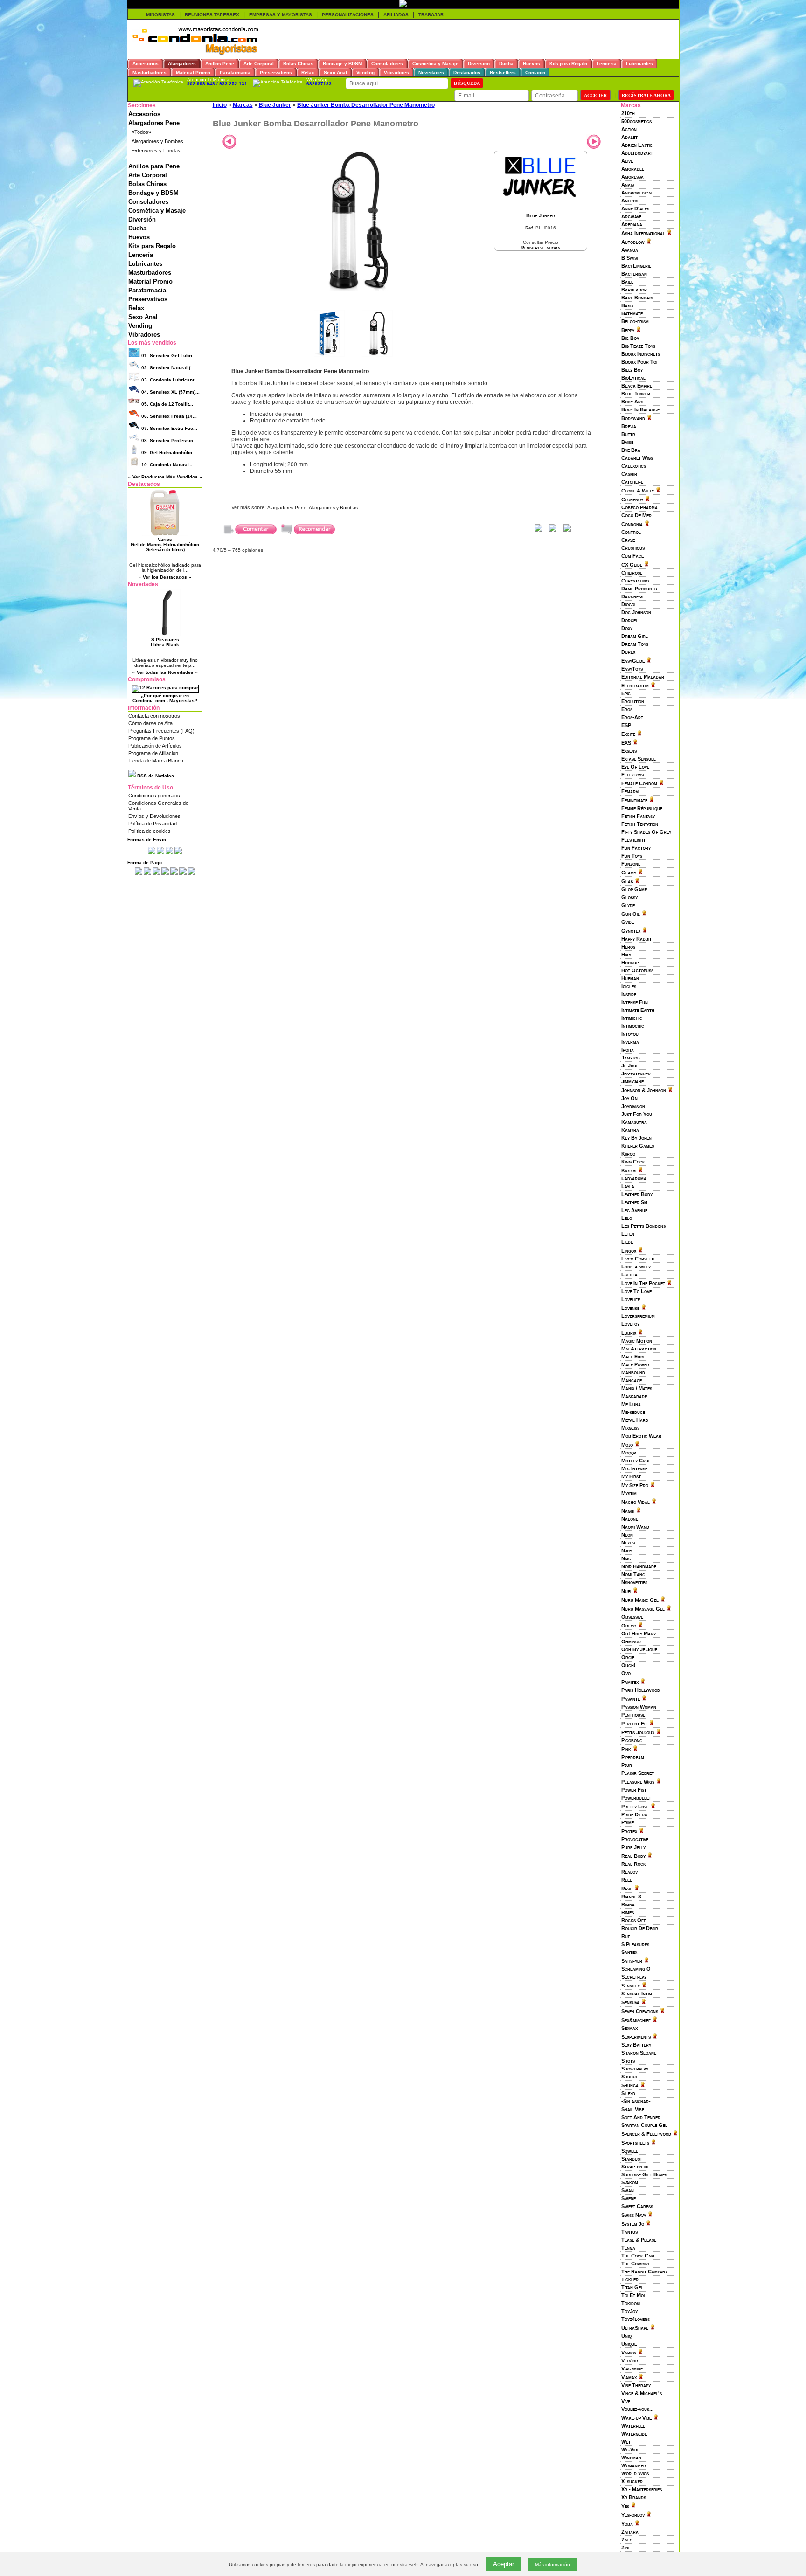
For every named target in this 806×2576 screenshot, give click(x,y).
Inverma (630, 1042)
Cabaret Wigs (637, 458)
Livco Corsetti (638, 1259)
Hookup (630, 963)
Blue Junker (636, 394)
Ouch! (629, 1665)
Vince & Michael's (642, 2393)
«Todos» (141, 132)
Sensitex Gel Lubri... (169, 356)
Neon (627, 1535)
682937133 (319, 84)
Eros (627, 709)
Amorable (633, 169)
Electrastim (635, 686)
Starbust (632, 2159)
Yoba (627, 2524)
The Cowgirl (636, 2264)
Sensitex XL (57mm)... (170, 392)
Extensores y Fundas (156, 151)
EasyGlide (633, 661)
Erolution (633, 701)
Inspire (629, 994)
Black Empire (637, 386)
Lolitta (629, 1274)
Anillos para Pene (154, 166)
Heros (628, 947)
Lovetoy (630, 1324)
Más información (552, 2565)
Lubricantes (145, 264)
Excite (628, 734)
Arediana (632, 224)
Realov (629, 1872)
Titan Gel (632, 2287)
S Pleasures (635, 1944)
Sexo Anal (143, 317)
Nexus (628, 1543)
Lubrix (629, 1333)
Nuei (626, 1591)
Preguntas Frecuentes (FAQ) (161, 731)
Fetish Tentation (640, 824)
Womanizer (634, 2465)
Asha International (643, 233)
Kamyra (630, 1130)
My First (631, 1476)
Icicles (629, 986)
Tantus (629, 2232)
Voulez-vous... (637, 2409)
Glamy (629, 873)
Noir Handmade (639, 1566)
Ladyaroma (634, 1178)
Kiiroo (628, 1154)
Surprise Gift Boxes (644, 2174)
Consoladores (148, 202)
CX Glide (632, 565)
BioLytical (633, 378)
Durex (628, 652)
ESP (626, 725)
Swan (628, 2190)
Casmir (629, 474)
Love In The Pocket (643, 1283)
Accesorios (144, 114)
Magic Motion (637, 1341)
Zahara (630, 2532)
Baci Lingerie (636, 266)
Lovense (630, 1308)
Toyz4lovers (636, 2319)
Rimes (628, 1912)
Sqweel (630, 2151)
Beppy (628, 330)
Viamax (629, 2377)
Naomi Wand (635, 1527)
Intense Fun (635, 1002)
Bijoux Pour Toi (639, 362)
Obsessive (632, 1617)
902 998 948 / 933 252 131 (217, 84)
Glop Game (634, 889)
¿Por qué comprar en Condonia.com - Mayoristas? (165, 698)
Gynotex (631, 931)
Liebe (627, 1242)
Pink (626, 1749)
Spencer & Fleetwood (646, 2134)
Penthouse (633, 1715)
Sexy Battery (636, 2045)
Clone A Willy (638, 491)
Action (629, 129)
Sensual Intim (637, 1994)
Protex (629, 1831)
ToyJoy (629, 2311)
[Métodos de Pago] (165, 873)
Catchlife (632, 482)
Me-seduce (633, 1412)
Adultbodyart (637, 153)
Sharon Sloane (639, 2053)
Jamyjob (631, 1058)
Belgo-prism (635, 321)
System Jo (633, 2224)
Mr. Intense (634, 1468)
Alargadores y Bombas (157, 141)
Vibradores (144, 335)
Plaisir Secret (638, 1773)
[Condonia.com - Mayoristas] (195, 53)
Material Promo (150, 281)
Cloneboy (632, 499)
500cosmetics (636, 121)
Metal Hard (635, 1420)
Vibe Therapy (636, 2385)
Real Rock (634, 1864)
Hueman (630, 978)
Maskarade (634, 1396)
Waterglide (634, 2434)
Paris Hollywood (641, 1690)
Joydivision (633, 1106)
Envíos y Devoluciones (154, 816)
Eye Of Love (635, 767)
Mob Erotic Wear (641, 1436)
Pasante (631, 1699)
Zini (625, 2548)
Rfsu (627, 1889)
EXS (626, 743)
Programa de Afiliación (153, 753)
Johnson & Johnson (644, 1090)
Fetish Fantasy (638, 816)
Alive (627, 161)
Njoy (627, 1551)
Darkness (632, 596)
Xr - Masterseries (642, 2489)
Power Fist (634, 1790)
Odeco (629, 1626)
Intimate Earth (638, 1010)
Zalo (627, 2540)
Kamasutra (634, 1122)
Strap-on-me (636, 2167)
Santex (629, 1952)
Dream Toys (635, 644)
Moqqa (629, 1453)
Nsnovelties (634, 1582)
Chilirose (632, 573)
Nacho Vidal (636, 1502)
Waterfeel (633, 2426)
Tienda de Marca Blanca (156, 761)
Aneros (630, 201)
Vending (140, 326)
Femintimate (634, 800)
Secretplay (634, 1977)
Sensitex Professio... (169, 440)
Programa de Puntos (152, 738)
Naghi (628, 1511)
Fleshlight (633, 840)
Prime (628, 1822)
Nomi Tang (633, 1574)
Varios (629, 2353)
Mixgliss (630, 1428)
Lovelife (631, 1299)
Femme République (642, 808)
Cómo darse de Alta (150, 723)
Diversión (142, 219)
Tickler (630, 2279)
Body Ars (632, 402)
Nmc (626, 1558)
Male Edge (633, 1357)
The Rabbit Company (644, 2271)
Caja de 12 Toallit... (167, 404)
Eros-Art (632, 717)
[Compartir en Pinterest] (567, 530)
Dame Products (639, 589)
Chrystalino (635, 581)
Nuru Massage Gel (643, 1609)
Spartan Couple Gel (644, 2125)
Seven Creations (640, 2011)
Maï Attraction (639, 1349)
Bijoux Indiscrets (641, 354)
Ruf (626, 1936)
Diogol (629, 604)
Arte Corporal (148, 175)
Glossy (629, 897)
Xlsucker (632, 2481)
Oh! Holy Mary (639, 1634)
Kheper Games (638, 1146)
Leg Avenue (634, 1210)
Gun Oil (631, 914)
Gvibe (628, 922)
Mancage (632, 1380)
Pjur (627, 1765)
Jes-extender (636, 1073)
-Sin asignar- (636, 2101)
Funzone (631, 864)
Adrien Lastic (637, 145)
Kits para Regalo (152, 246)
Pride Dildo (634, 1814)
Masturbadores (150, 273)
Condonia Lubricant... (170, 380)
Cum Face (632, 556)
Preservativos (148, 299)
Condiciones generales (154, 796)
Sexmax (629, 2028)
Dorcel (630, 620)
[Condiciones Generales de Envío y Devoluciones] (152, 852)
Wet (626, 2442)
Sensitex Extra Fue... (169, 428)
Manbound (633, 1372)
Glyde (628, 905)
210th (628, 113)
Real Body (633, 1856)
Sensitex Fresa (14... (169, 416)
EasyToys (632, 669)
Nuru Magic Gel (640, 1600)
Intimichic (632, 1018)
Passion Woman (639, 1707)
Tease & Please (639, 2240)
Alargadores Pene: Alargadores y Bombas (313, 508)
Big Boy (630, 338)
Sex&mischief (636, 2020)
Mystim (629, 1493)
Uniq (626, 2336)
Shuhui (629, 2077)
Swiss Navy (634, 2215)
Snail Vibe (633, 2109)
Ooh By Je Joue (639, 1649)
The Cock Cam (638, 2256)
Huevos (139, 237)
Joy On (629, 1098)
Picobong (632, 1740)
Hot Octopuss (637, 970)
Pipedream (633, 1757)
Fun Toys (632, 856)
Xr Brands (634, 2497)
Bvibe (627, 442)
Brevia (629, 426)
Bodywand (633, 418)
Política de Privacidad (153, 824)
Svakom (630, 2182)
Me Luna (631, 1404)
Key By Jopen (636, 1138)
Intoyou (630, 1034)
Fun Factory (636, 848)
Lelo (627, 1218)
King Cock (633, 1162)
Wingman (631, 2458)
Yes (625, 2506)
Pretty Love (635, 1807)
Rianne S (631, 1897)
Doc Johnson (636, 612)
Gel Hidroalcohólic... (169, 453)
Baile (627, 282)
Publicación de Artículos (155, 746)
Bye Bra (631, 450)
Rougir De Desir (640, 1928)
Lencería (141, 255)
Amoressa (632, 177)
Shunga (630, 2085)
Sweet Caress (637, 2206)
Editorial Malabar (643, 677)
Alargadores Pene (154, 123)
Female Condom (639, 783)
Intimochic (633, 1026)
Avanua (630, 250)
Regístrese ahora (540, 248)
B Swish (630, 258)
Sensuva (630, 2002)
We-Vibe (630, 2450)
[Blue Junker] (541, 202)
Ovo (626, 1673)
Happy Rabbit (636, 939)
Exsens (629, 751)
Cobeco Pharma (639, 507)
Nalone (630, 1519)
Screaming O (636, 1969)
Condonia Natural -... (169, 465)
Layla (628, 1186)
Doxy (627, 628)
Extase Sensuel (639, 759)
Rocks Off (634, 1920)
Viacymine (632, 2368)
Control (631, 532)
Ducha (137, 228)
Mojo (627, 1445)
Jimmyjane (632, 1081)
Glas (627, 881)
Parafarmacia (147, 290)
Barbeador (634, 290)
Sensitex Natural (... (168, 368)
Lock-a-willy (636, 1267)
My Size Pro (635, 1485)
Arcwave (631, 216)
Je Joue (630, 1066)
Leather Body (637, 1194)
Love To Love (636, 1291)
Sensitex (631, 1986)
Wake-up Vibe (636, 2418)
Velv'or (630, 2361)
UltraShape (635, 2328)
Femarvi (630, 791)
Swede (629, 2198)
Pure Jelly (633, 1847)
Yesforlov (633, 2515)
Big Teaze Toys (638, 346)
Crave (628, 540)
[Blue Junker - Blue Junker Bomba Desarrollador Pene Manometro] (353, 289)
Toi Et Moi (633, 2295)
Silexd (628, 2093)
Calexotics (634, 466)
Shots (628, 2061)
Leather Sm (634, 1202)
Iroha (628, 1050)
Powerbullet (636, 1798)
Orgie (628, 1657)
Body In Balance (640, 409)
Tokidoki (631, 2303)
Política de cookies (149, 831)
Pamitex (630, 1682)
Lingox (629, 1251)
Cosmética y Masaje (157, 211)
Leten (628, 1234)
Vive (626, 2401)
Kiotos (629, 1170)
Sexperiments (636, 2037)
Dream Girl (635, 636)
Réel (627, 1880)
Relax (136, 308)
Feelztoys (632, 775)
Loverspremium (638, 1316)
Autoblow (633, 242)
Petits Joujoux (638, 1732)
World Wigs (635, 2473)
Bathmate (632, 313)
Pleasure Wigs (638, 1782)
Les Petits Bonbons (643, 1226)
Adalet (629, 137)
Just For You (637, 1114)
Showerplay (635, 2069)
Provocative (635, 1839)
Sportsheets (635, 2143)
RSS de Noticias (155, 776)
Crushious (633, 548)
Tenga (628, 2248)
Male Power (635, 1364)
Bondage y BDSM (153, 193)
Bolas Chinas (147, 184)
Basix (627, 305)
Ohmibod (631, 1641)
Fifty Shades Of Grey (646, 832)
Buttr (628, 434)
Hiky (626, 955)
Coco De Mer (636, 515)
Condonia (632, 524)
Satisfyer (632, 1961)
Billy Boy (632, 370)
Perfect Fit (634, 1724)
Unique (629, 2344)
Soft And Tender (641, 2117)
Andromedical (637, 193)
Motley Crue (636, 1461)
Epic (626, 693)
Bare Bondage (638, 298)
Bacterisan (634, 274)
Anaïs (628, 185)
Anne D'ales (635, 208)
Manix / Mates (637, 1388)
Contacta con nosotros (154, 716)
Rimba (628, 1904)
